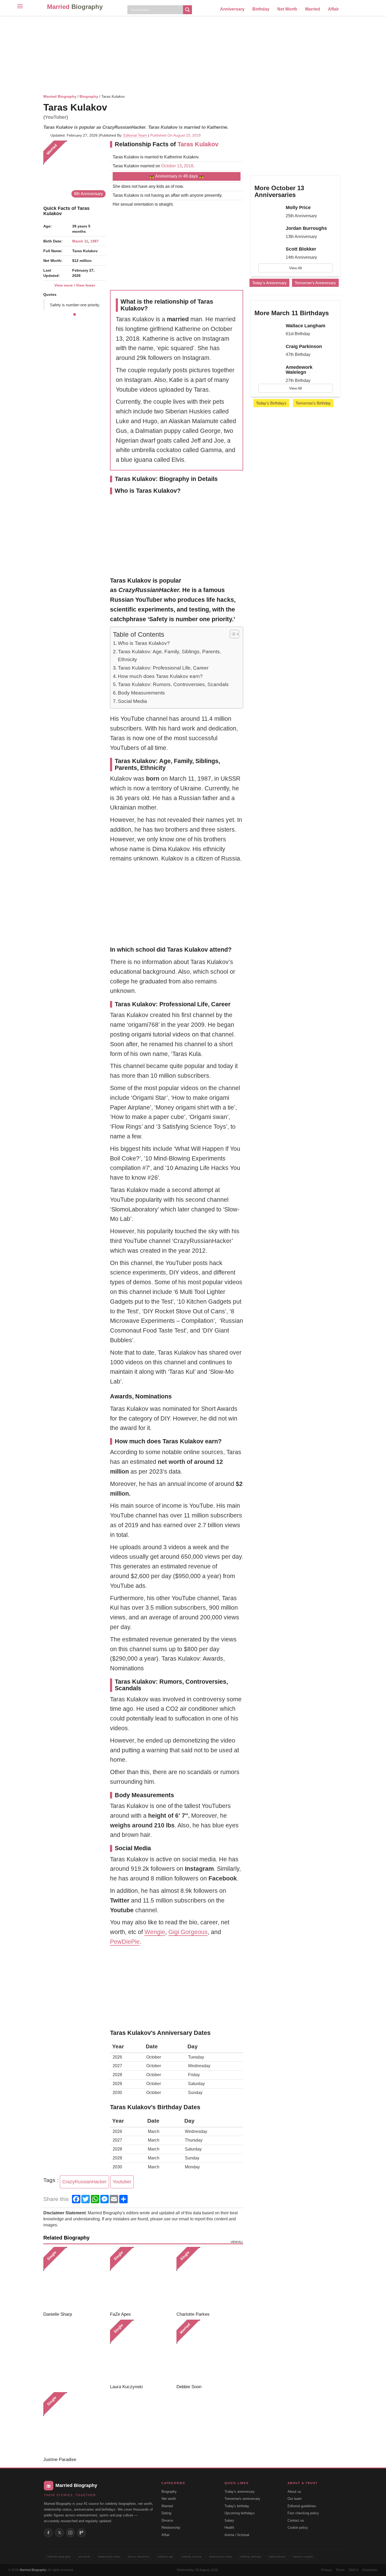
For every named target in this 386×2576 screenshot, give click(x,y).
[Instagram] (70, 2533)
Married (75, 7)
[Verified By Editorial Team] (114, 107)
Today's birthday (237, 2506)
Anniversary (232, 9)
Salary (229, 2520)
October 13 (171, 166)
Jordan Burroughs (306, 228)
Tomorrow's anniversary (242, 2499)
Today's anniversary (240, 2492)
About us (294, 2492)
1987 (95, 241)
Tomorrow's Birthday (313, 403)
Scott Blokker (301, 249)
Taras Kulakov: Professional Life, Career (163, 668)
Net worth (169, 2499)
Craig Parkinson (304, 346)
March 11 (80, 241)
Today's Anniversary (269, 283)
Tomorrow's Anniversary (315, 283)
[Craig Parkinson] (268, 351)
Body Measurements (141, 693)
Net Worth (287, 9)
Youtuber (122, 2182)
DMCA (353, 2570)
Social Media (132, 701)
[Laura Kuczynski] (141, 2351)
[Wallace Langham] (268, 330)
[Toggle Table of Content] (232, 634)
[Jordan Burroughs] (268, 233)
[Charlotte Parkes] (208, 2278)
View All (295, 268)
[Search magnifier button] (187, 10)
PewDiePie (125, 1942)
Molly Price (298, 208)
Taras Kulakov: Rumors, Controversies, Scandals (173, 684)
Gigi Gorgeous (188, 1932)
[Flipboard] (81, 2533)
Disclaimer (370, 2570)
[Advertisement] (193, 54)
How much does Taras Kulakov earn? (160, 676)
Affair (333, 9)
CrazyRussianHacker (84, 2182)
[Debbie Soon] (208, 2351)
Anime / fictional (237, 2535)
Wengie (155, 1932)
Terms (340, 2570)
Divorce (167, 2520)
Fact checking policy (303, 2513)
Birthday (261, 9)
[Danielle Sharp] (75, 2278)
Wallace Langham (306, 326)
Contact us (296, 2520)
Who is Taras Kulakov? (144, 643)
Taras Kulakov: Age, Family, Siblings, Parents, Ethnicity (169, 655)
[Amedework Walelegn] (268, 372)
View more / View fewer (75, 285)
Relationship (171, 2528)
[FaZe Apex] (141, 2278)
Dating (166, 2513)
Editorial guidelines (302, 2506)
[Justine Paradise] (75, 2424)
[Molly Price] (268, 212)
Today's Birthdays (271, 403)
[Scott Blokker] (268, 254)
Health (229, 2528)
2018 (189, 166)
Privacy (326, 2570)
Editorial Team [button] (135, 135)
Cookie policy (298, 2528)
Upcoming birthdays (240, 2513)
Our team (295, 2499)
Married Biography (60, 96)
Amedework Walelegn (299, 370)
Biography (89, 96)
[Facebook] (48, 2533)
